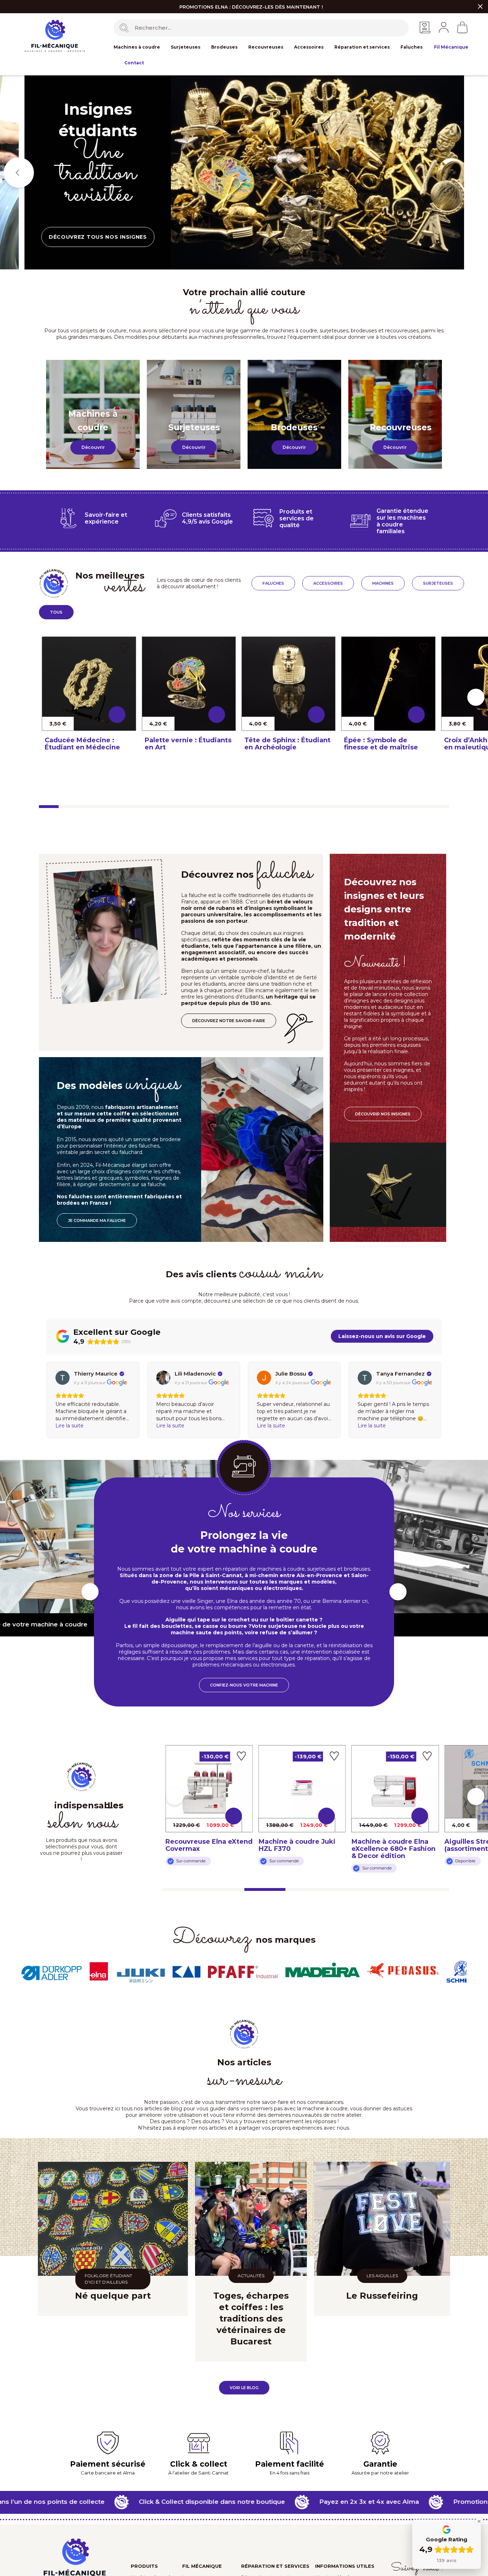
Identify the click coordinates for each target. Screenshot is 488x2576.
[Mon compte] (444, 27)
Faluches (412, 47)
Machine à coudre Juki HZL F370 (204, 1845)
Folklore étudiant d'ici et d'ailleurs (108, 2279)
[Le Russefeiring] (382, 2219)
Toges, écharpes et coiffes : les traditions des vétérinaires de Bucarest (251, 2319)
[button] (93, 447)
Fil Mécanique (451, 47)
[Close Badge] (479, 2521)
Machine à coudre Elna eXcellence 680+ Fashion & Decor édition (301, 1849)
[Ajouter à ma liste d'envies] (125, 647)
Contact (134, 63)
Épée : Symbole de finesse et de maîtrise (381, 744)
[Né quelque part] (113, 2219)
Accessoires (309, 47)
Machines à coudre (137, 47)
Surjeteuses (186, 47)
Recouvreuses (266, 47)
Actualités (251, 2276)
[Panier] (462, 27)
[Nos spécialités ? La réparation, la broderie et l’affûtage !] (317, 172)
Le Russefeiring (382, 2296)
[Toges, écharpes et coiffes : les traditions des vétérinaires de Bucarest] (251, 2219)
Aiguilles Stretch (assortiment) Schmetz (390, 1845)
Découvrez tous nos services (98, 226)
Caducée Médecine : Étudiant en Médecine (82, 744)
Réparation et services (362, 47)
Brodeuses (224, 47)
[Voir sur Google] (63, 1378)
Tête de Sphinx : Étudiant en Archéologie (287, 744)
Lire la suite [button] (69, 1426)
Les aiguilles (382, 2276)
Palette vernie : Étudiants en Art (188, 744)
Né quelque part (113, 2296)
